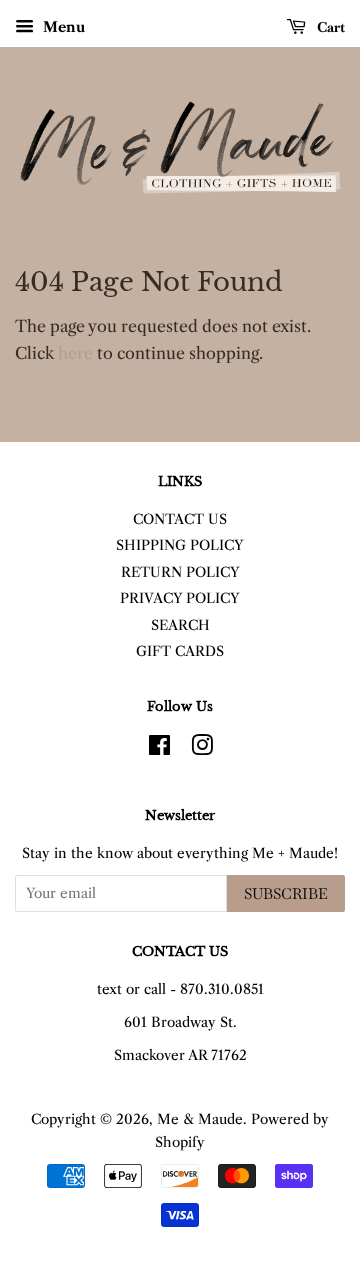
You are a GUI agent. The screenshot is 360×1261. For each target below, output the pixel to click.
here (75, 353)
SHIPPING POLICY (180, 545)
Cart (329, 27)
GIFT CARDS (180, 651)
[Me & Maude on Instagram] (202, 749)
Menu (62, 27)
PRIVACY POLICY (180, 598)
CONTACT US (180, 519)
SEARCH (180, 625)
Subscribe (286, 893)
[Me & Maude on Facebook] (159, 749)
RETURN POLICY (180, 572)
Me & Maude (200, 1119)
